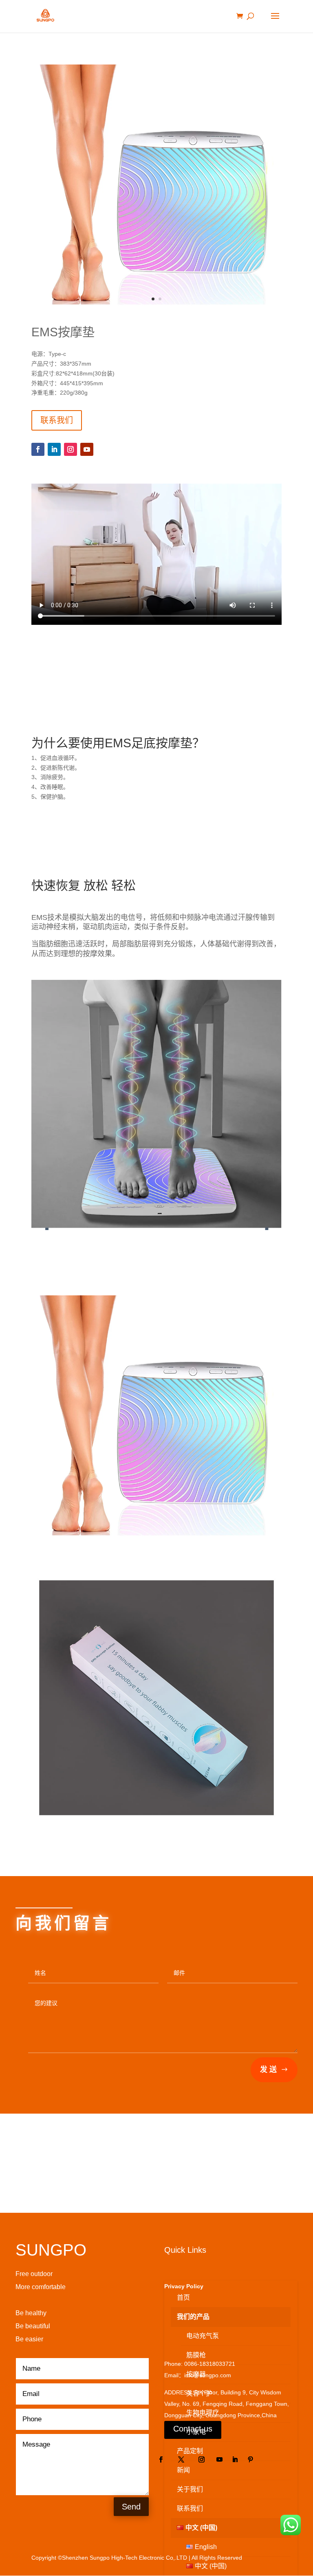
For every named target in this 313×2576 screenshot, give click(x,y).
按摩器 (196, 2374)
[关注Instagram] (71, 449)
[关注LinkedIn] (54, 449)
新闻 (183, 2470)
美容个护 (199, 2393)
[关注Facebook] (38, 449)
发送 (269, 2070)
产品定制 (190, 2451)
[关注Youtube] (87, 449)
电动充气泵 (203, 2336)
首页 (183, 2297)
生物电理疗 (203, 2413)
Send (131, 2507)
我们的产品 (193, 2317)
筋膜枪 (196, 2355)
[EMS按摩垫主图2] (156, 313)
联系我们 (57, 420)
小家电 (196, 2432)
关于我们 (190, 2489)
